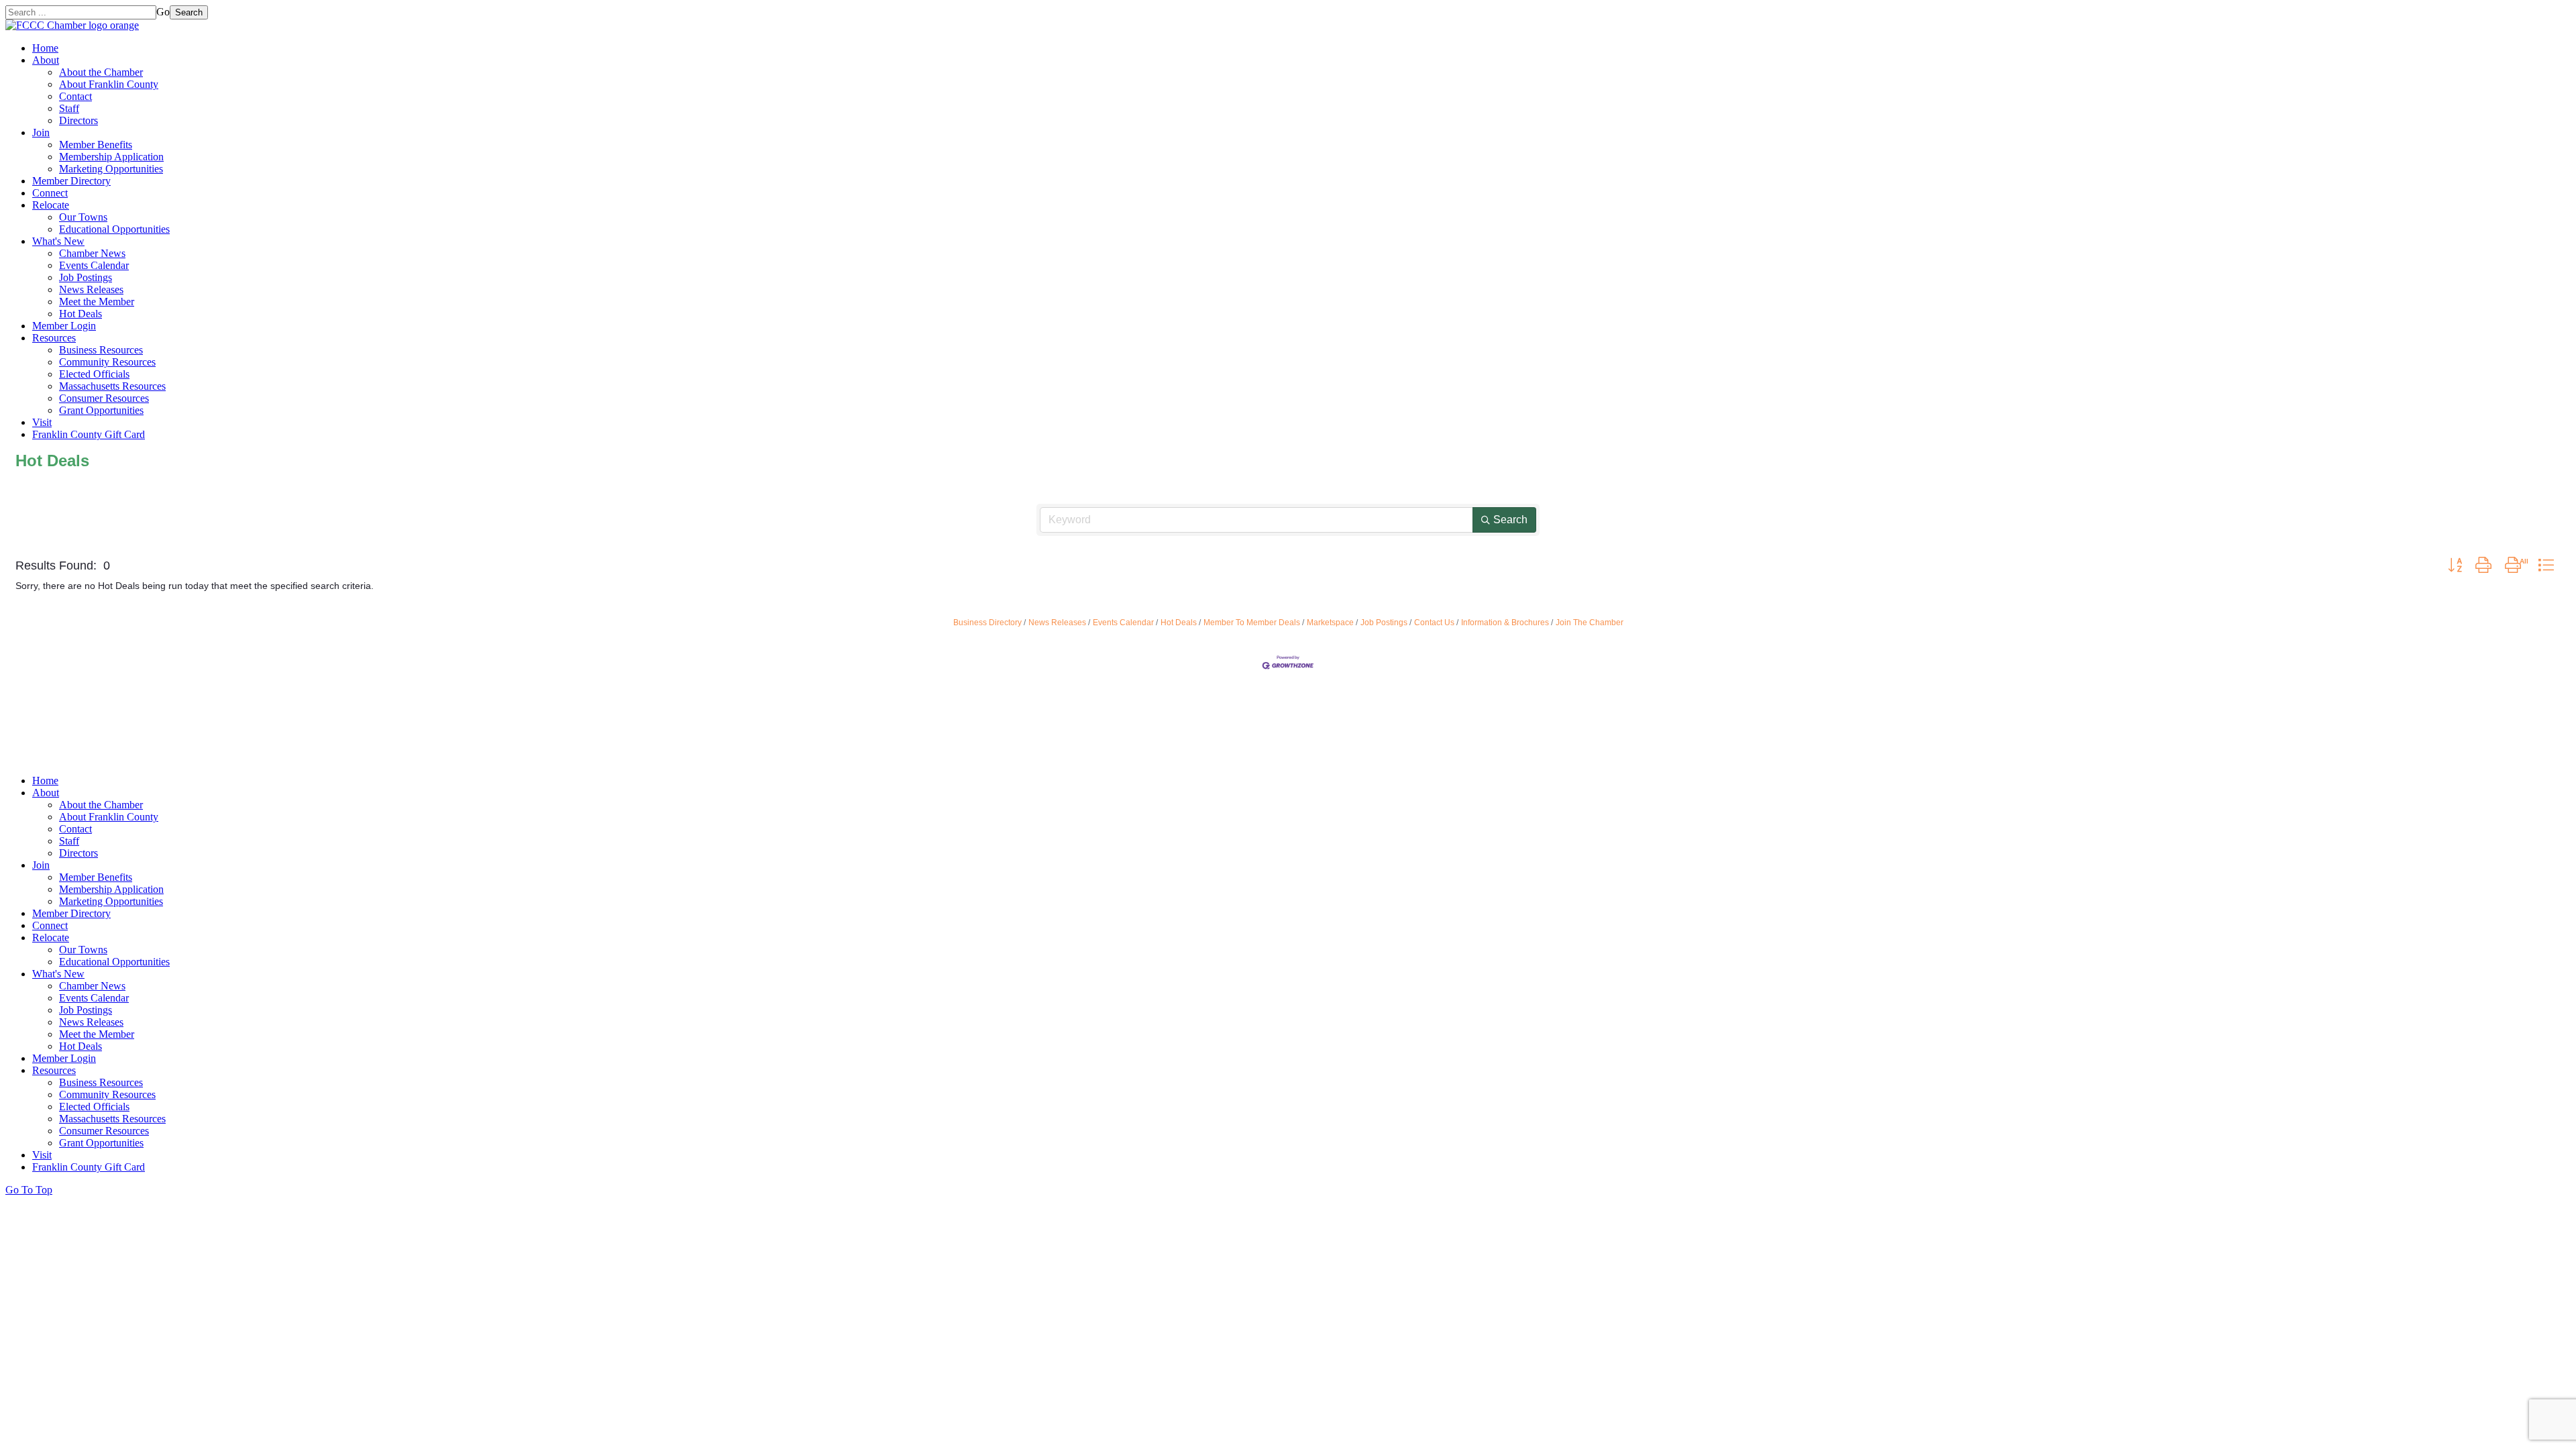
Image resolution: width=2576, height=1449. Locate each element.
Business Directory (987, 623)
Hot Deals (80, 314)
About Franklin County (109, 84)
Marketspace (1330, 623)
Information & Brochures (1505, 623)
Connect (50, 193)
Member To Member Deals (1252, 623)
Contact (75, 96)
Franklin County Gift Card (89, 434)
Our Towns (83, 217)
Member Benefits (96, 145)
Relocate (51, 205)
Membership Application (111, 157)
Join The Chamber (1590, 623)
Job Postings (86, 277)
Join (41, 132)
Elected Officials (94, 374)
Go (163, 12)
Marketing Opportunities (111, 169)
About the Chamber (101, 72)
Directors (78, 120)
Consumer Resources (104, 398)
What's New (58, 241)
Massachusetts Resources (112, 386)
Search (189, 12)
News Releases (91, 289)
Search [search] (1510, 520)
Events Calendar (94, 265)
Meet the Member (97, 302)
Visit (42, 422)
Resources (54, 338)
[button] (2455, 566)
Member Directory (71, 181)
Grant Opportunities (101, 410)
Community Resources (107, 362)
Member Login (64, 326)
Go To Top (29, 1190)
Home (45, 48)
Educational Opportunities (114, 229)
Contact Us (1434, 623)
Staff (69, 108)
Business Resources (101, 350)
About (46, 60)
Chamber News (92, 253)
